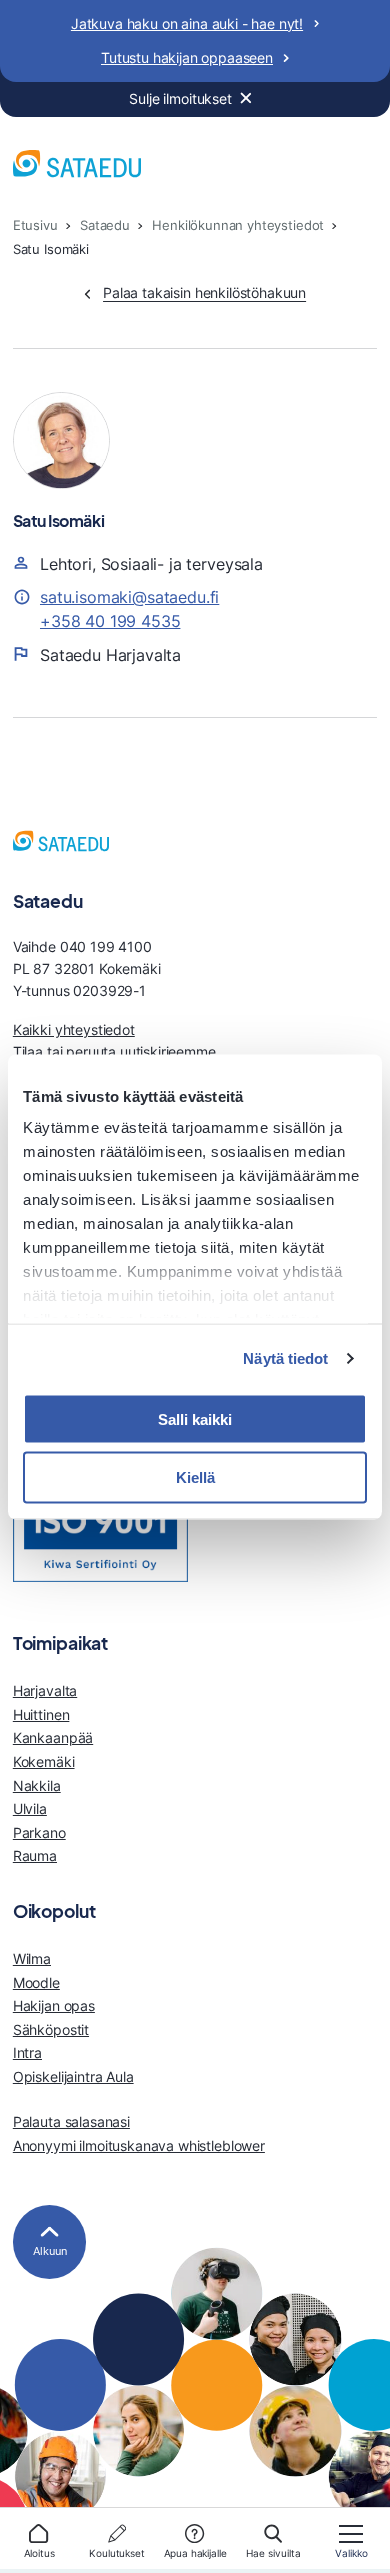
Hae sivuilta (273, 2553)
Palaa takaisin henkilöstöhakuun (204, 292)
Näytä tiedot (285, 1358)
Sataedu (105, 225)
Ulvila (30, 1808)
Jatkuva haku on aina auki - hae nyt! (187, 23)
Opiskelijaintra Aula (73, 2076)
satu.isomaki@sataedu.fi (129, 597)
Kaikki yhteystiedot (74, 1029)
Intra (27, 2052)
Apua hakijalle (195, 2553)
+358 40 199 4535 (110, 621)
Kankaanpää (53, 1737)
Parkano (39, 1832)
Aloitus (39, 2553)
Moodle (36, 1982)
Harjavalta (45, 1690)
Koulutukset (116, 2553)
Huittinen (41, 1714)
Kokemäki (44, 1761)
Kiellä (195, 1477)
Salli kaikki (195, 1418)
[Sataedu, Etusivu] (77, 166)
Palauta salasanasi (71, 2121)
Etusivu (35, 225)
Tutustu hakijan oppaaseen (187, 57)
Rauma (35, 1855)
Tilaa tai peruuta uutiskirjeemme (114, 1051)
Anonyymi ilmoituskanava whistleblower (139, 2145)
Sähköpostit (51, 2029)
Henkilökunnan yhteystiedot (238, 225)
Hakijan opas (54, 2005)
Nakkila (37, 1785)
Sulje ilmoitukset (180, 98)
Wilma (32, 1958)
